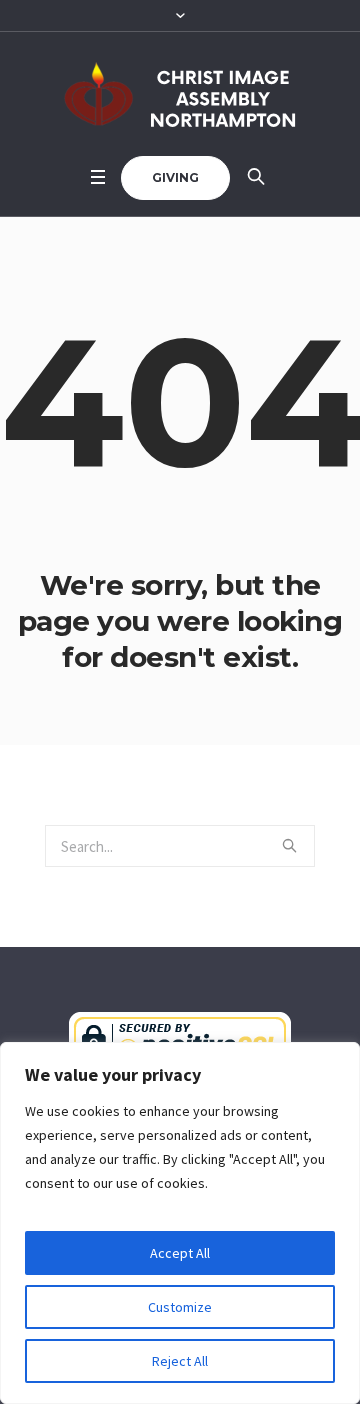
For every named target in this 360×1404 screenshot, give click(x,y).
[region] (180, 1223)
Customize (180, 1307)
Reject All (180, 1361)
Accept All (180, 1253)
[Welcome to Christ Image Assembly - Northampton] (180, 94)
